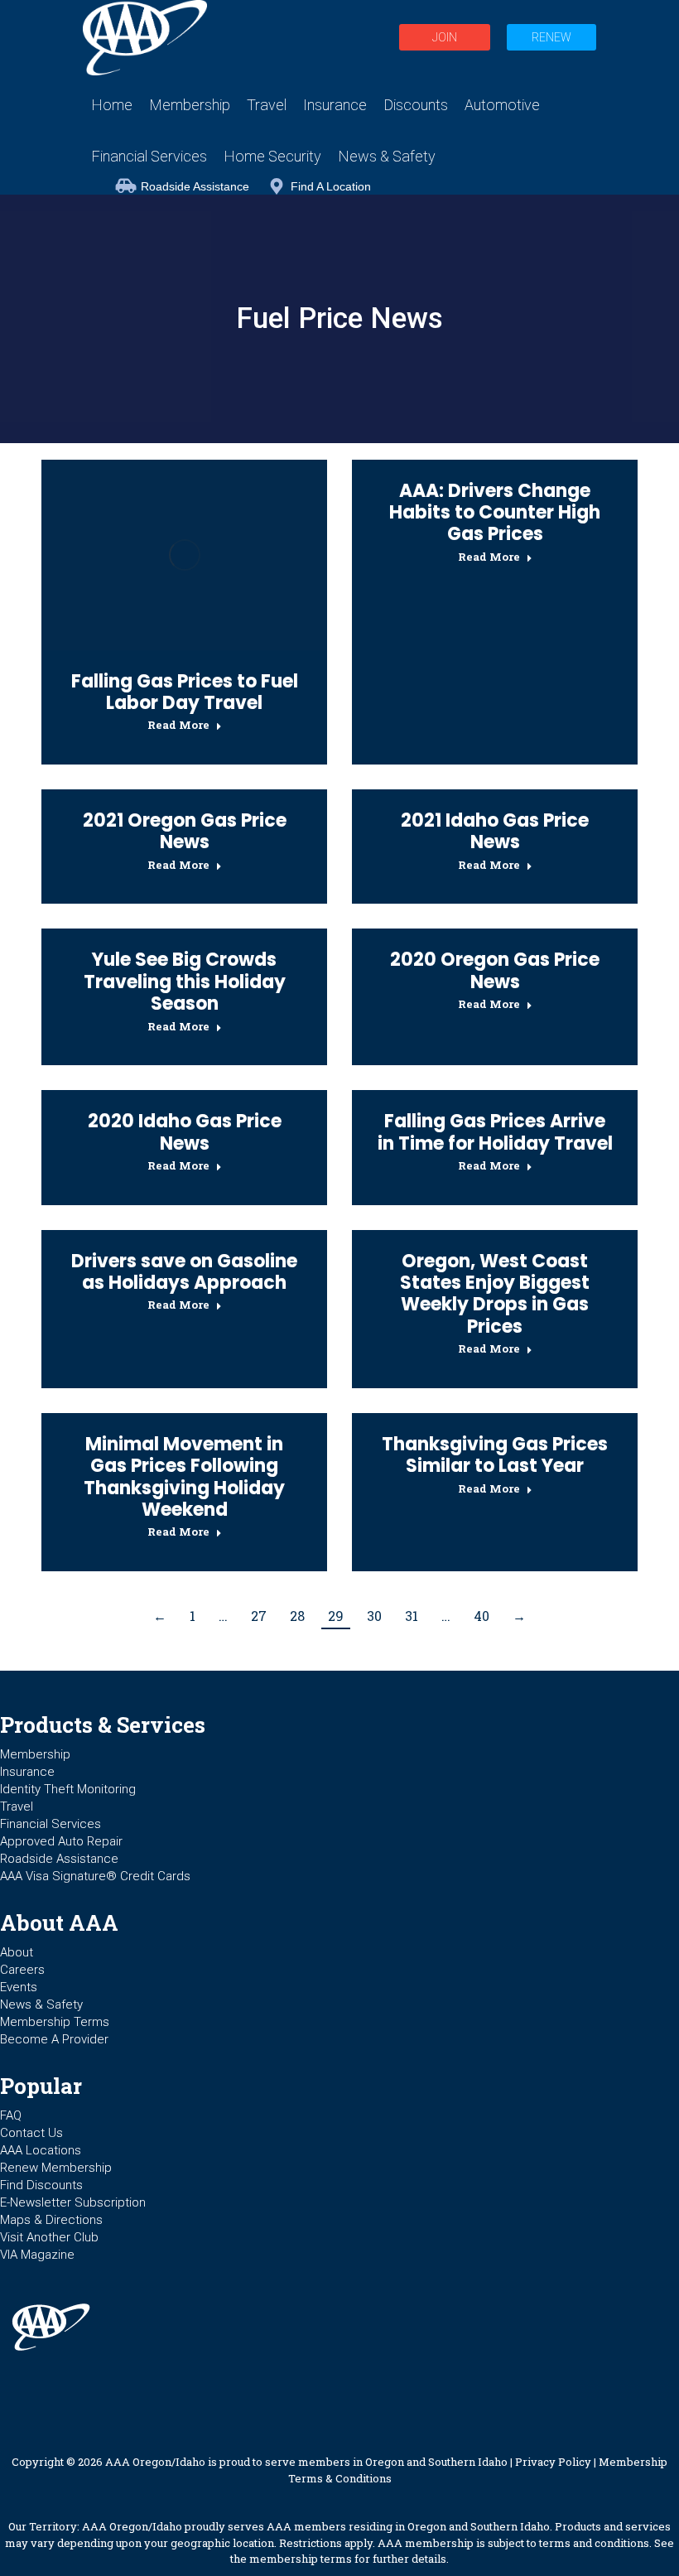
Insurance (27, 1772)
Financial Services (51, 1824)
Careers (22, 1970)
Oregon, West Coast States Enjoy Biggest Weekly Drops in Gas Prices (495, 1294)
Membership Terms (55, 2022)
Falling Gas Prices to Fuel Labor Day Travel (185, 692)
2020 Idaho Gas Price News (185, 1132)
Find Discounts (41, 2185)
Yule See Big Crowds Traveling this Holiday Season (185, 982)
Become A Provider (54, 2039)
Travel (17, 1807)
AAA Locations (41, 2150)
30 (374, 1616)
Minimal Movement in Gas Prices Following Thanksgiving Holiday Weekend (184, 1477)
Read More (178, 725)
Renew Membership (56, 2168)
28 (297, 1616)
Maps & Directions (51, 2220)
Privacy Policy (553, 2462)
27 (259, 1616)
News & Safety (41, 2004)
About (17, 1952)
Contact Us (31, 2133)
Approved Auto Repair (61, 1841)
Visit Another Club (49, 2237)
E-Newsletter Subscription (73, 2202)
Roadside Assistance (195, 186)
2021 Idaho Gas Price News (495, 831)
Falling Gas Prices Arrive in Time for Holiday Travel (495, 1132)
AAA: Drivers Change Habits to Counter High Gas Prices (495, 513)
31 (412, 1616)
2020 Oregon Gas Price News (495, 970)
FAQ (11, 2115)
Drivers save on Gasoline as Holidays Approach (184, 1272)
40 (482, 1616)
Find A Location (331, 186)
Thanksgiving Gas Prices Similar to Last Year (495, 1455)
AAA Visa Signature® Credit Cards (95, 1876)
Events (19, 1987)
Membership (35, 1754)
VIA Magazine (37, 2255)
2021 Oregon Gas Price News (185, 831)
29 (336, 1616)
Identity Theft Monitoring (68, 1789)
